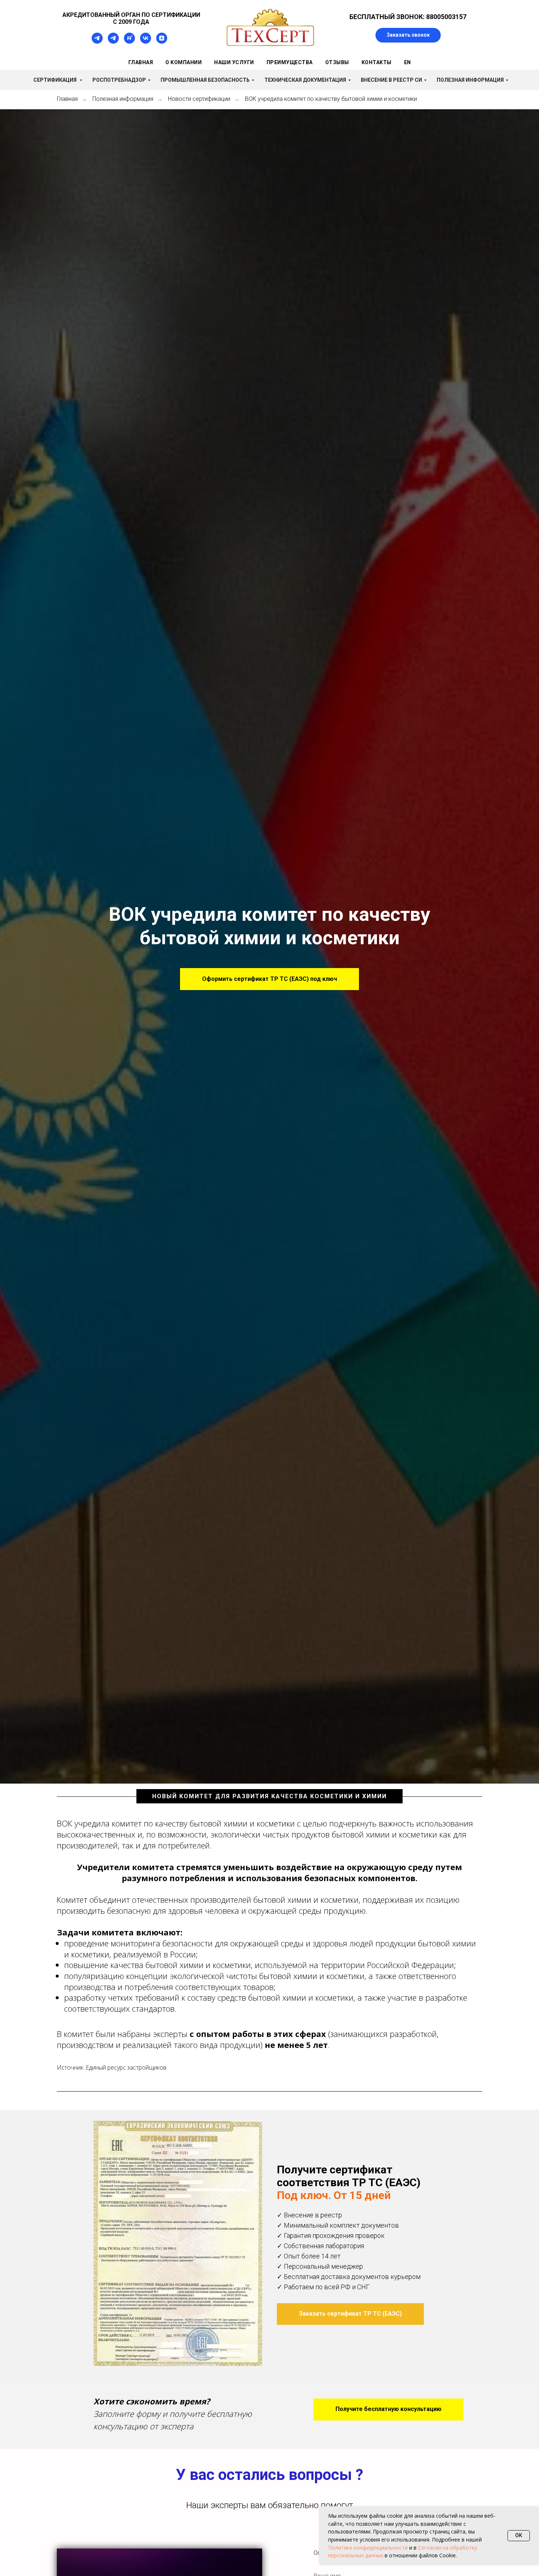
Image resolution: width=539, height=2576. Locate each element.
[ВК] (146, 42)
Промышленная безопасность (205, 80)
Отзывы (337, 62)
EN (408, 62)
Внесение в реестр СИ (391, 80)
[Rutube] (129, 42)
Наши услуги (234, 62)
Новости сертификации (199, 99)
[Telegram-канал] (97, 42)
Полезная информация (470, 80)
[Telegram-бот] (113, 42)
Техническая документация (305, 80)
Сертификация (56, 80)
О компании (184, 62)
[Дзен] (162, 42)
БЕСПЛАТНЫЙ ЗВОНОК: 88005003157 (408, 17)
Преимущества (290, 62)
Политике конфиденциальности (368, 2548)
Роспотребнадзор (119, 80)
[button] (408, 35)
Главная (141, 62)
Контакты (377, 62)
